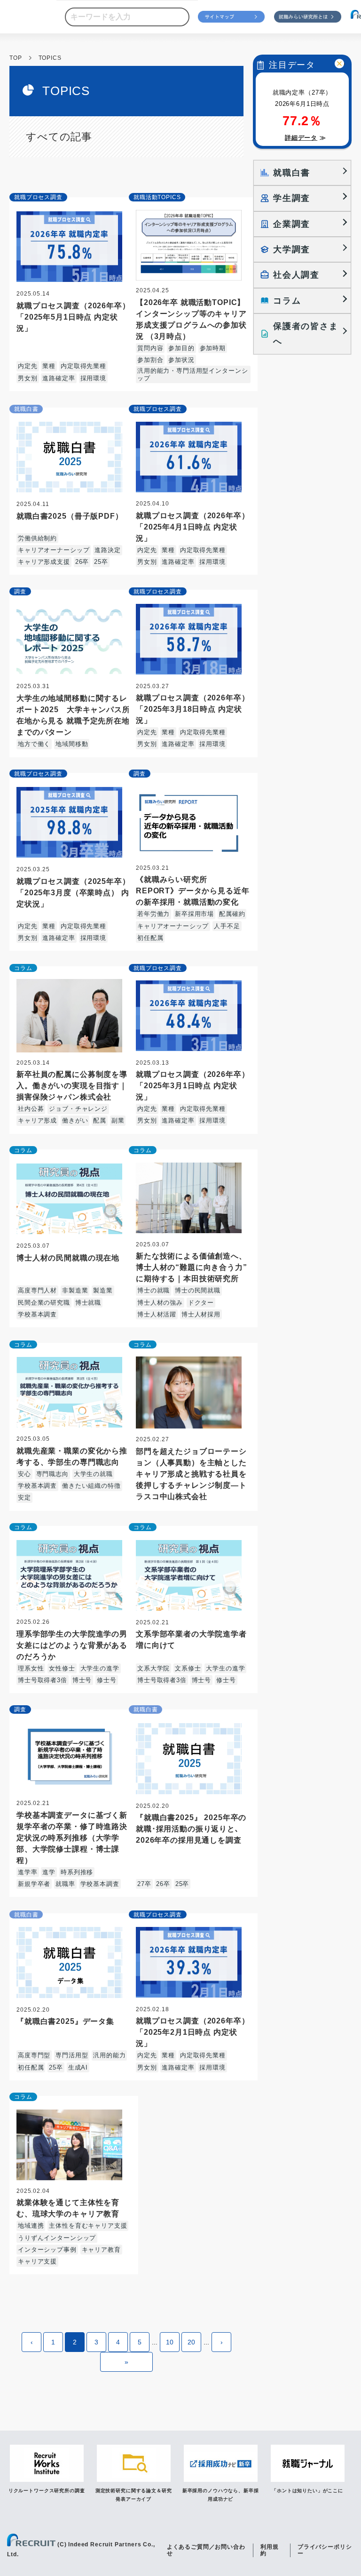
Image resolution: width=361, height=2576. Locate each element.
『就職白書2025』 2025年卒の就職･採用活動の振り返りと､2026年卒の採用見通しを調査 (191, 1829)
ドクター (201, 1303)
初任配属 (150, 938)
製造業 (103, 1290)
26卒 (82, 562)
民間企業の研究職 (44, 1303)
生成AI (78, 2067)
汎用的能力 (109, 2055)
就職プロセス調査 (38, 197)
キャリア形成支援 (44, 562)
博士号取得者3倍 (43, 1680)
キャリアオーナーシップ (54, 550)
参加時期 (213, 348)
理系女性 (31, 1668)
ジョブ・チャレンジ (78, 1109)
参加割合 (150, 360)
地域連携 (31, 2226)
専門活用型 (72, 2055)
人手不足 (227, 926)
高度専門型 (34, 2055)
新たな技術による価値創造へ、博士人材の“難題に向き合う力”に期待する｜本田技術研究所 (192, 1267)
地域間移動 (72, 744)
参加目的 (181, 348)
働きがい (75, 1120)
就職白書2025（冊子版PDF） (70, 516)
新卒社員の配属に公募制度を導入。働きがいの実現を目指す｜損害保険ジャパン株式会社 (72, 1086)
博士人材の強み (160, 1303)
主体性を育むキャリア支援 (88, 2226)
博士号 (82, 1680)
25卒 (101, 562)
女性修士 (62, 1668)
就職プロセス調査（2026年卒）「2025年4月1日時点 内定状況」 (192, 527)
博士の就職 (153, 1290)
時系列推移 (77, 1872)
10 (170, 2342)
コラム (23, 968)
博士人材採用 (201, 1314)
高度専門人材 (37, 1290)
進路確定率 (59, 378)
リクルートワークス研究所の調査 (47, 2491)
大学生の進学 (100, 1668)
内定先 (28, 366)
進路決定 (107, 550)
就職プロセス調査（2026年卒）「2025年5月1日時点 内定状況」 (73, 317)
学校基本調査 (37, 1314)
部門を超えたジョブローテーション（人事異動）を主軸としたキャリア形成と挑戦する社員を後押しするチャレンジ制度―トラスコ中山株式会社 (191, 1474)
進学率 (28, 1872)
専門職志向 (52, 1474)
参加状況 (181, 360)
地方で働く (34, 744)
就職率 (65, 1884)
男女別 (28, 378)
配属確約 (232, 914)
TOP (16, 58)
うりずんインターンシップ (57, 2238)
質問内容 (150, 348)
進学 (49, 1872)
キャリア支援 (37, 2261)
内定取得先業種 (83, 366)
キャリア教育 (101, 2250)
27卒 (144, 1884)
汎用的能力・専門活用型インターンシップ (192, 374)
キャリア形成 (37, 1120)
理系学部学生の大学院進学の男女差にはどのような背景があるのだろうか (72, 1645)
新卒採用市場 (194, 914)
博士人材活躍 (157, 1314)
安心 (24, 1474)
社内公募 (31, 1109)
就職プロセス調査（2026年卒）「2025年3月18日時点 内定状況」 (192, 709)
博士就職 (88, 1303)
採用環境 (93, 378)
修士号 (107, 1680)
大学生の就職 (93, 1474)
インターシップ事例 (47, 2250)
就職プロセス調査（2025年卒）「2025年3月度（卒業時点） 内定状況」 (73, 893)
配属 (100, 1120)
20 (191, 2342)
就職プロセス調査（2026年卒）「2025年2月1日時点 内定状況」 (192, 2032)
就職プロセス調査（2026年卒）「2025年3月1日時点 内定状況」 (192, 1086)
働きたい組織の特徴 (91, 1486)
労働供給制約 (37, 538)
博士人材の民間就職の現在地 (68, 1258)
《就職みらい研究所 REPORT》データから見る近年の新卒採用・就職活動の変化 (192, 891)
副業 (118, 1120)
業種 (49, 366)
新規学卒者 (34, 1884)
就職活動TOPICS (157, 197)
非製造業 (75, 1290)
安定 (24, 1497)
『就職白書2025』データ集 (65, 2021)
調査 (20, 592)
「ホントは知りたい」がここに (307, 2491)
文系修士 (188, 1668)
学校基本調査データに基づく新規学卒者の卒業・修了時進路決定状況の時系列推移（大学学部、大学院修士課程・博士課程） (72, 1838)
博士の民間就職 (198, 1290)
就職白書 (26, 409)
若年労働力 (153, 914)
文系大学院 (153, 1668)
